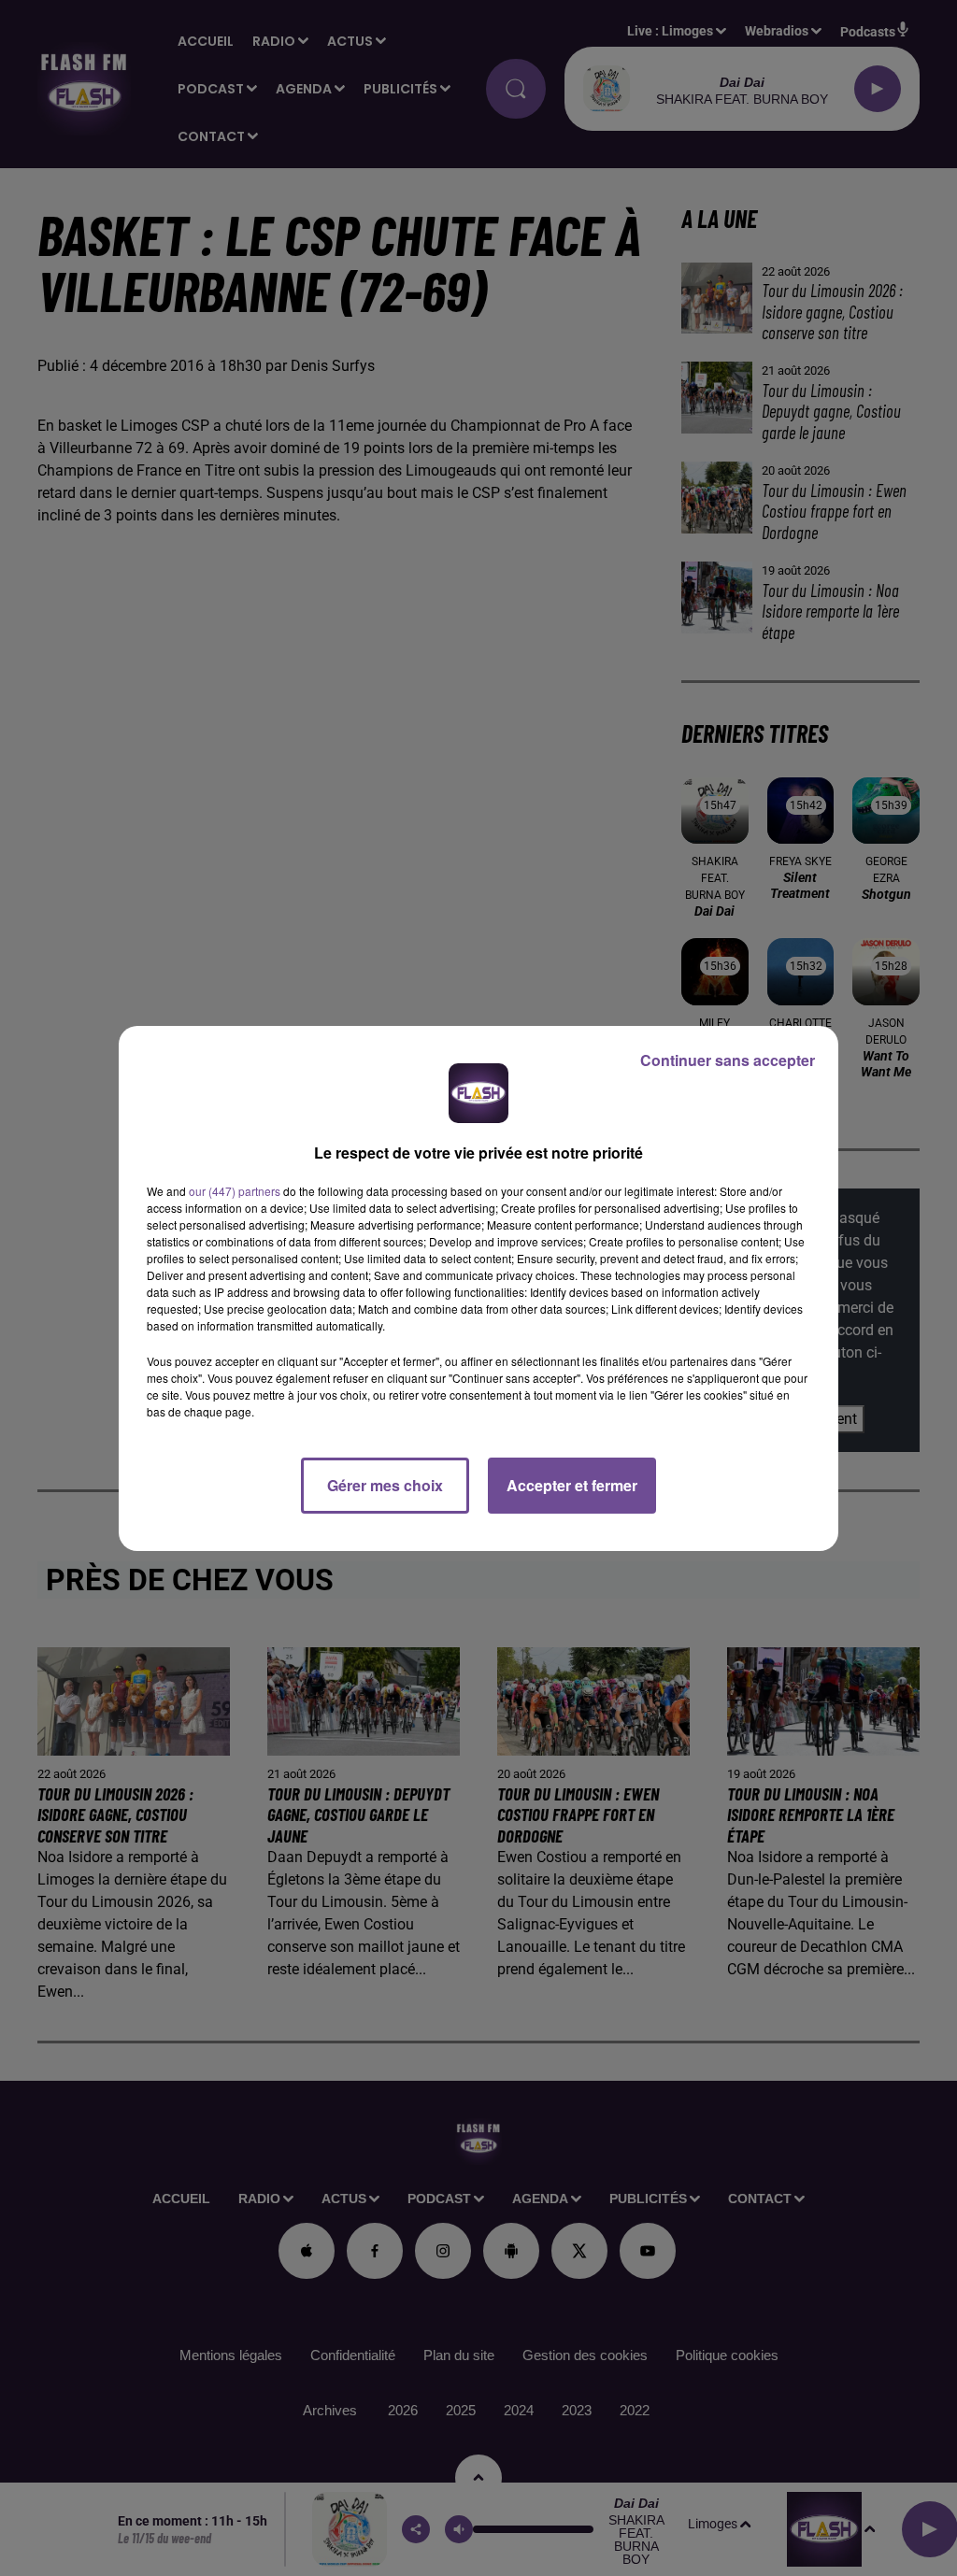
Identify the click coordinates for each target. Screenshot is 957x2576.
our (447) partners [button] (235, 1191)
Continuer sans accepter (728, 1060)
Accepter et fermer (572, 1485)
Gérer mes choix (385, 1485)
